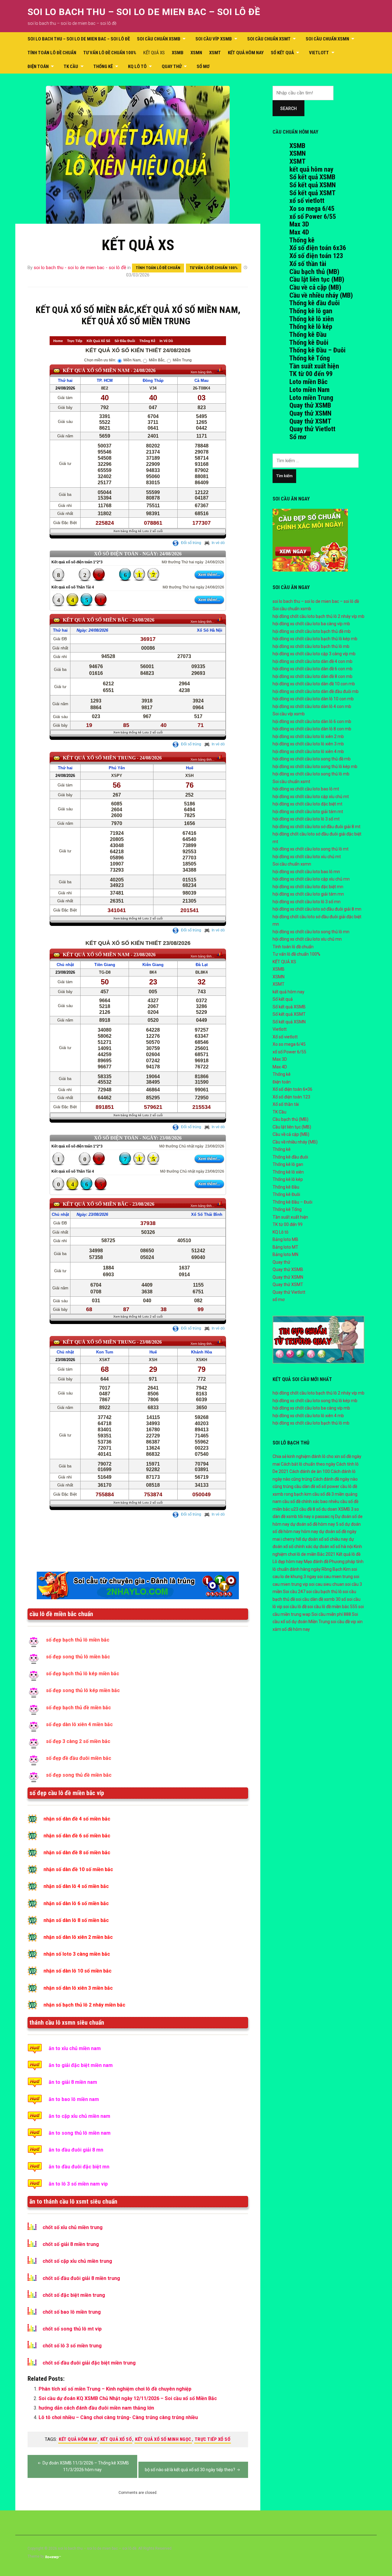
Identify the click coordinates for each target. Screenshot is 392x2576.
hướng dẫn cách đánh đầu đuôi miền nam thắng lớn (96, 2408)
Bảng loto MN (285, 1254)
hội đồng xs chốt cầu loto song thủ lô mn (311, 932)
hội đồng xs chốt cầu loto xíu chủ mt (307, 857)
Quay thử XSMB (310, 405)
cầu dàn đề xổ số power (317, 1486)
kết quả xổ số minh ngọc (163, 2439)
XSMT (215, 53)
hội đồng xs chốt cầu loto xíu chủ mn (307, 939)
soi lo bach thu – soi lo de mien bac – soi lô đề (144, 12)
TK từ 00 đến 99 (311, 374)
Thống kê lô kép (311, 327)
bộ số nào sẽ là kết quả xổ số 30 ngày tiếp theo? (190, 2470)
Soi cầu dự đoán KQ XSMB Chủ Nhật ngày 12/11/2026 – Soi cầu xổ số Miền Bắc (128, 2398)
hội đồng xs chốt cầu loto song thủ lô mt (311, 849)
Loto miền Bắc (309, 382)
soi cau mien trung (335, 1577)
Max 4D (299, 232)
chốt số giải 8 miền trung (71, 2244)
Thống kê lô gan (311, 311)
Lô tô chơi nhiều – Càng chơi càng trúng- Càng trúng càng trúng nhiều (118, 2417)
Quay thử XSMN (310, 413)
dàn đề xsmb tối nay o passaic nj (303, 1516)
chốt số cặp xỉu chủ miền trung (77, 2261)
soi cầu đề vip (343, 1622)
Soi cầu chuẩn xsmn (327, 39)
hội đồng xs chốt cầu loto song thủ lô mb (311, 774)
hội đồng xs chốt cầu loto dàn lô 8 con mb (312, 729)
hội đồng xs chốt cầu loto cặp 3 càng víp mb (314, 654)
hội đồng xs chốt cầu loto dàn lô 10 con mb (313, 699)
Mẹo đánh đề (316, 1562)
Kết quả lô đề (348, 1554)
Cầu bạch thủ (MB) (314, 272)
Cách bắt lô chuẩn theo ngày (308, 1464)
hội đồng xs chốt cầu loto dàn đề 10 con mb (314, 684)
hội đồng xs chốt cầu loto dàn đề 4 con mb (313, 661)
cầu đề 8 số (310, 1509)
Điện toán (38, 67)
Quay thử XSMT (310, 421)
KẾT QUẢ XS (154, 53)
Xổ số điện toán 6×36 (292, 1089)
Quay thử (172, 67)
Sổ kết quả (282, 53)
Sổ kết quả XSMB (312, 177)
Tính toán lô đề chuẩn (52, 53)
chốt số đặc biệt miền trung (74, 2295)
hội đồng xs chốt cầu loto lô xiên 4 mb (308, 751)
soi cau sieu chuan (327, 1584)
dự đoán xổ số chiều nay (325, 1539)
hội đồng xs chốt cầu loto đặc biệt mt (307, 804)
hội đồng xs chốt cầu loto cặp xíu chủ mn (311, 879)
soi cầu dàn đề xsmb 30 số (321, 1599)
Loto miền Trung (311, 398)
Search (288, 108)
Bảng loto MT (285, 1247)
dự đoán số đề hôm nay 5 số (317, 1524)
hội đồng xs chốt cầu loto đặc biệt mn (308, 887)
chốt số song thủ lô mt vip (72, 2329)
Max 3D (299, 224)
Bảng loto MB (285, 1239)
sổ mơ (203, 67)
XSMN (196, 53)
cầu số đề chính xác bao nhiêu (311, 1501)
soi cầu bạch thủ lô (324, 1592)
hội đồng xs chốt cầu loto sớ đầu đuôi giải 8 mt (317, 827)
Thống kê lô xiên (311, 319)
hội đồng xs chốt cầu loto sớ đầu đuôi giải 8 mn (317, 909)
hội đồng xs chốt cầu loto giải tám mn (308, 894)
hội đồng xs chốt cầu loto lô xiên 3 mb (308, 744)
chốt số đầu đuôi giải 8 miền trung (81, 2278)
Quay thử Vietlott (312, 429)
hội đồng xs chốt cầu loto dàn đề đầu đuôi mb (316, 691)
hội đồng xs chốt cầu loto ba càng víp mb (311, 624)
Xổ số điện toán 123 (316, 256)
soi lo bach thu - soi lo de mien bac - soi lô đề (80, 268)
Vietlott (319, 53)
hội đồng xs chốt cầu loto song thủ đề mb (312, 759)
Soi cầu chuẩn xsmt (269, 39)
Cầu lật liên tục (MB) (317, 279)
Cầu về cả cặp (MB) (315, 287)
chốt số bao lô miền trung (72, 2312)
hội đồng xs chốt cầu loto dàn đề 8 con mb (313, 676)
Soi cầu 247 (294, 1592)
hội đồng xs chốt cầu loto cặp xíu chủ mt (311, 797)
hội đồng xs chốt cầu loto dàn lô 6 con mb (312, 721)
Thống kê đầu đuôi (314, 303)
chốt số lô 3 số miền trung (72, 2346)
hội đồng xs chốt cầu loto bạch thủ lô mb (311, 646)
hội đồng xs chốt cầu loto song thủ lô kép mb (315, 767)
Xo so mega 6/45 (312, 209)
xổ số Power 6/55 (313, 217)
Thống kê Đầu (308, 335)
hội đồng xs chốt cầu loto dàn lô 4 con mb (312, 706)
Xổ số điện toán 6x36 (318, 248)
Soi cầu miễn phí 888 (331, 1614)
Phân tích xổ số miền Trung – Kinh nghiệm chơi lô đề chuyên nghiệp (115, 2389)
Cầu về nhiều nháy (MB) (321, 295)
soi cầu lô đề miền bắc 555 (332, 1607)
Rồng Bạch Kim (336, 1569)
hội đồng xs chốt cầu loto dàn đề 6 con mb (313, 669)
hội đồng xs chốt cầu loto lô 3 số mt (306, 819)
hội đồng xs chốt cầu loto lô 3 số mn (307, 902)
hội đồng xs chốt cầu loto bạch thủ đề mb (312, 631)
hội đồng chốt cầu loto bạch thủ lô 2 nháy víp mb (318, 616)
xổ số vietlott (307, 201)
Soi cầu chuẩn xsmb (159, 39)
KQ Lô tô (137, 67)
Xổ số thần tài (308, 264)
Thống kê (103, 67)
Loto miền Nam (309, 390)
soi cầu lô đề (295, 1607)
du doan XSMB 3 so (340, 1509)
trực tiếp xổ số (213, 2439)
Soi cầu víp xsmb (214, 39)
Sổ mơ (298, 437)
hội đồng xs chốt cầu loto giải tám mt (308, 812)
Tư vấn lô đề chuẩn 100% (110, 53)
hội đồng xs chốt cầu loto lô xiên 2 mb (308, 736)
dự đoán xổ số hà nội (333, 1547)
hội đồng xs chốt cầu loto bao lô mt (306, 789)
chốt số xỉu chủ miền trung (73, 2227)
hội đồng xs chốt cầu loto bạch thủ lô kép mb (315, 639)
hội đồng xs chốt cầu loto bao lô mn (306, 872)
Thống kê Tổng (309, 358)
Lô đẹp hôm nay (288, 1562)
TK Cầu (71, 67)
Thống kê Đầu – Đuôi (317, 350)
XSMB (178, 53)
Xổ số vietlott (285, 1037)
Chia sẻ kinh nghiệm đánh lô (299, 1456)
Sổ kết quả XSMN (313, 185)
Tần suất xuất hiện (314, 366)
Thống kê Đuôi (309, 342)
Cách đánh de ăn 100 (310, 1471)
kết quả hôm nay (246, 53)
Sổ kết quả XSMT (313, 193)
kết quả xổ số (116, 2439)
